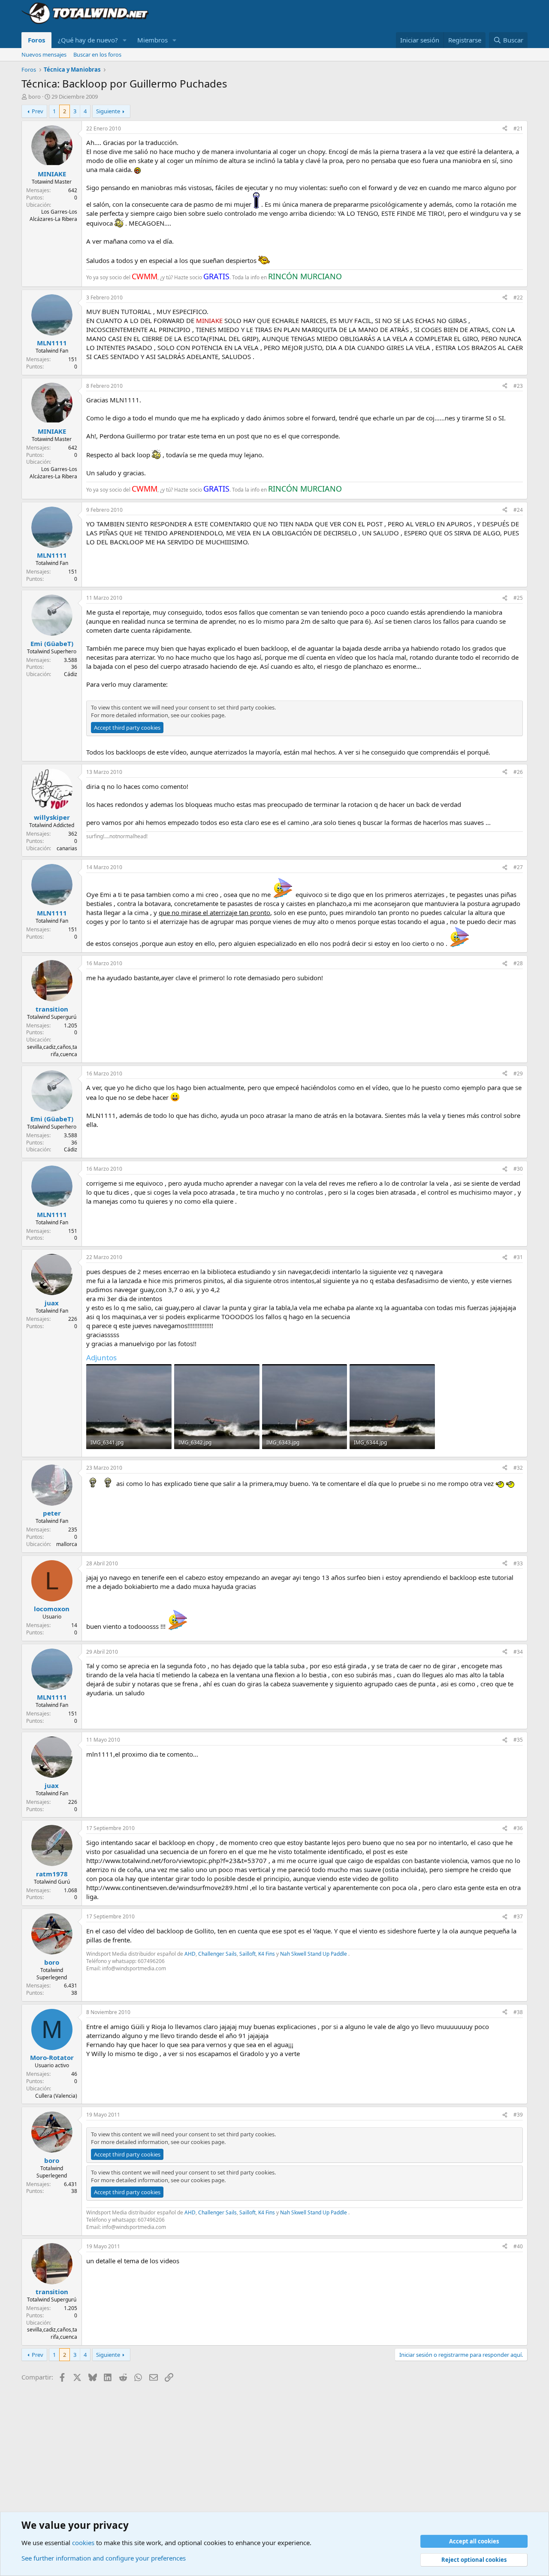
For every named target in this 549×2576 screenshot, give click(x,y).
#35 (518, 1740)
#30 (518, 1169)
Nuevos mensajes (44, 54)
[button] (125, 40)
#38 (518, 2012)
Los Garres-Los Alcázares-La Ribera (53, 215)
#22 (518, 297)
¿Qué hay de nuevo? (88, 40)
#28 (518, 963)
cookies (83, 2543)
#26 (518, 772)
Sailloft (247, 1954)
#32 (518, 1468)
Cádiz (71, 674)
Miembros (152, 40)
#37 (518, 1916)
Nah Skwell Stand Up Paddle (314, 1954)
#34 (518, 1652)
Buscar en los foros (97, 54)
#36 (518, 1828)
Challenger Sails (217, 1954)
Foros (36, 40)
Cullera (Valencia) (56, 2096)
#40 (518, 2246)
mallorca (67, 1544)
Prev (38, 111)
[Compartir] (505, 129)
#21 (518, 128)
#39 (518, 2115)
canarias (67, 848)
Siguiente (108, 111)
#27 (518, 867)
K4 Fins (267, 1954)
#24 (518, 510)
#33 (518, 1563)
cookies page (208, 715)
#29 (518, 1074)
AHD (190, 1954)
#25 (518, 598)
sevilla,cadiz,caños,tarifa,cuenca (52, 1051)
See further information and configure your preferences (104, 2558)
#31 (518, 1257)
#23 (518, 386)
